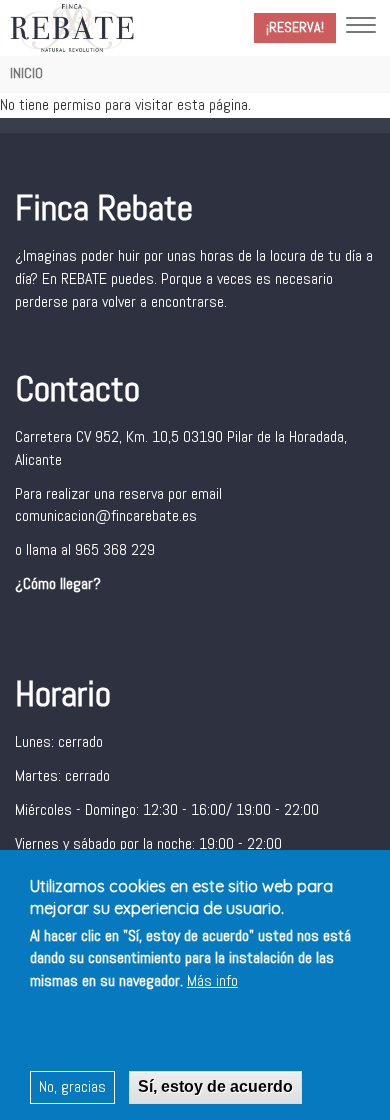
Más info (212, 980)
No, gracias (72, 1086)
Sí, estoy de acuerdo (215, 1086)
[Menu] (361, 27)
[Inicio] (72, 27)
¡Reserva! (295, 27)
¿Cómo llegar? (58, 583)
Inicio (26, 73)
